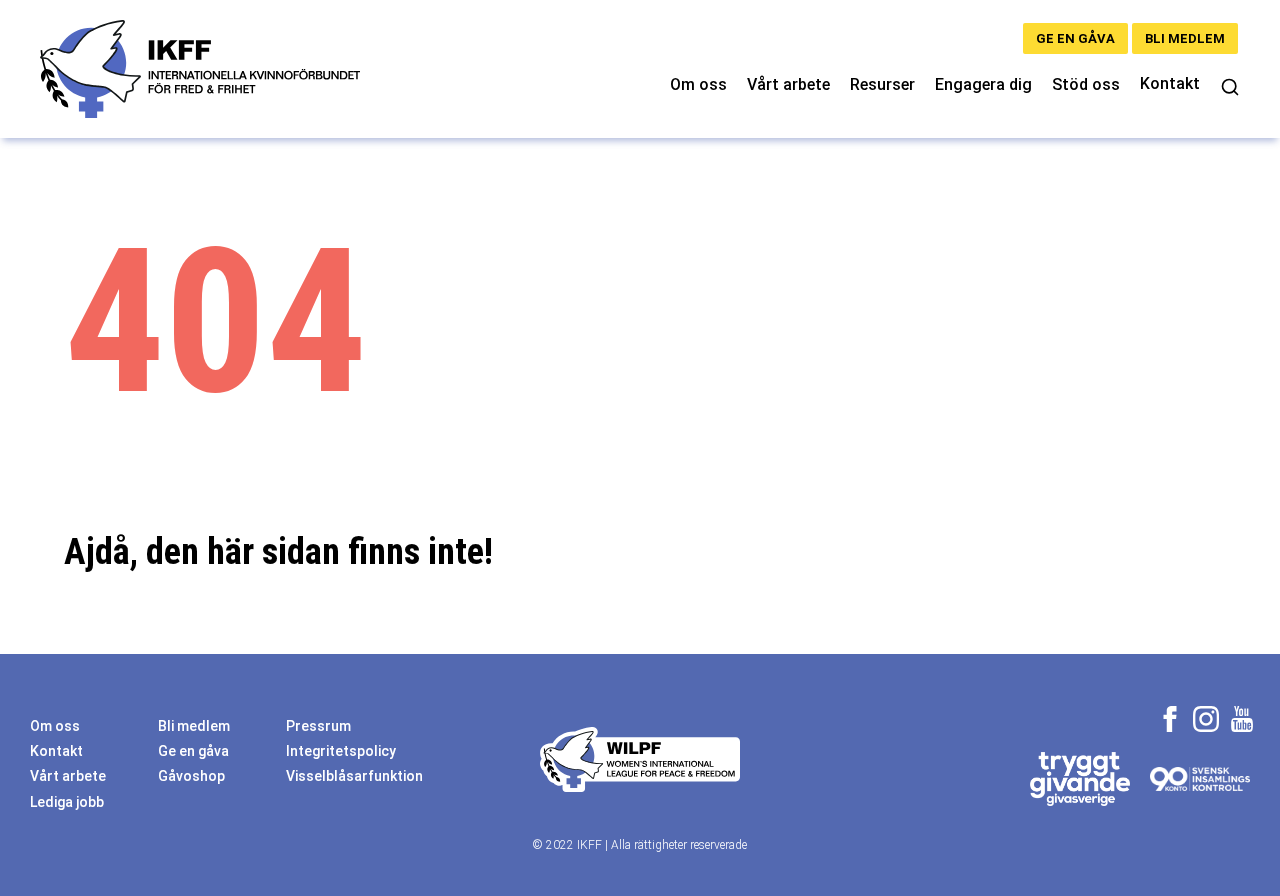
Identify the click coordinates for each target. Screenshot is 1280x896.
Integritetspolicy (341, 751)
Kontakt (1170, 83)
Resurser (882, 84)
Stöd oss (1086, 84)
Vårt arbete (788, 84)
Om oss (698, 84)
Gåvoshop (191, 776)
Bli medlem (1185, 38)
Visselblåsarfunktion (354, 776)
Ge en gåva (1075, 38)
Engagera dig (983, 84)
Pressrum (318, 726)
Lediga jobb (67, 802)
